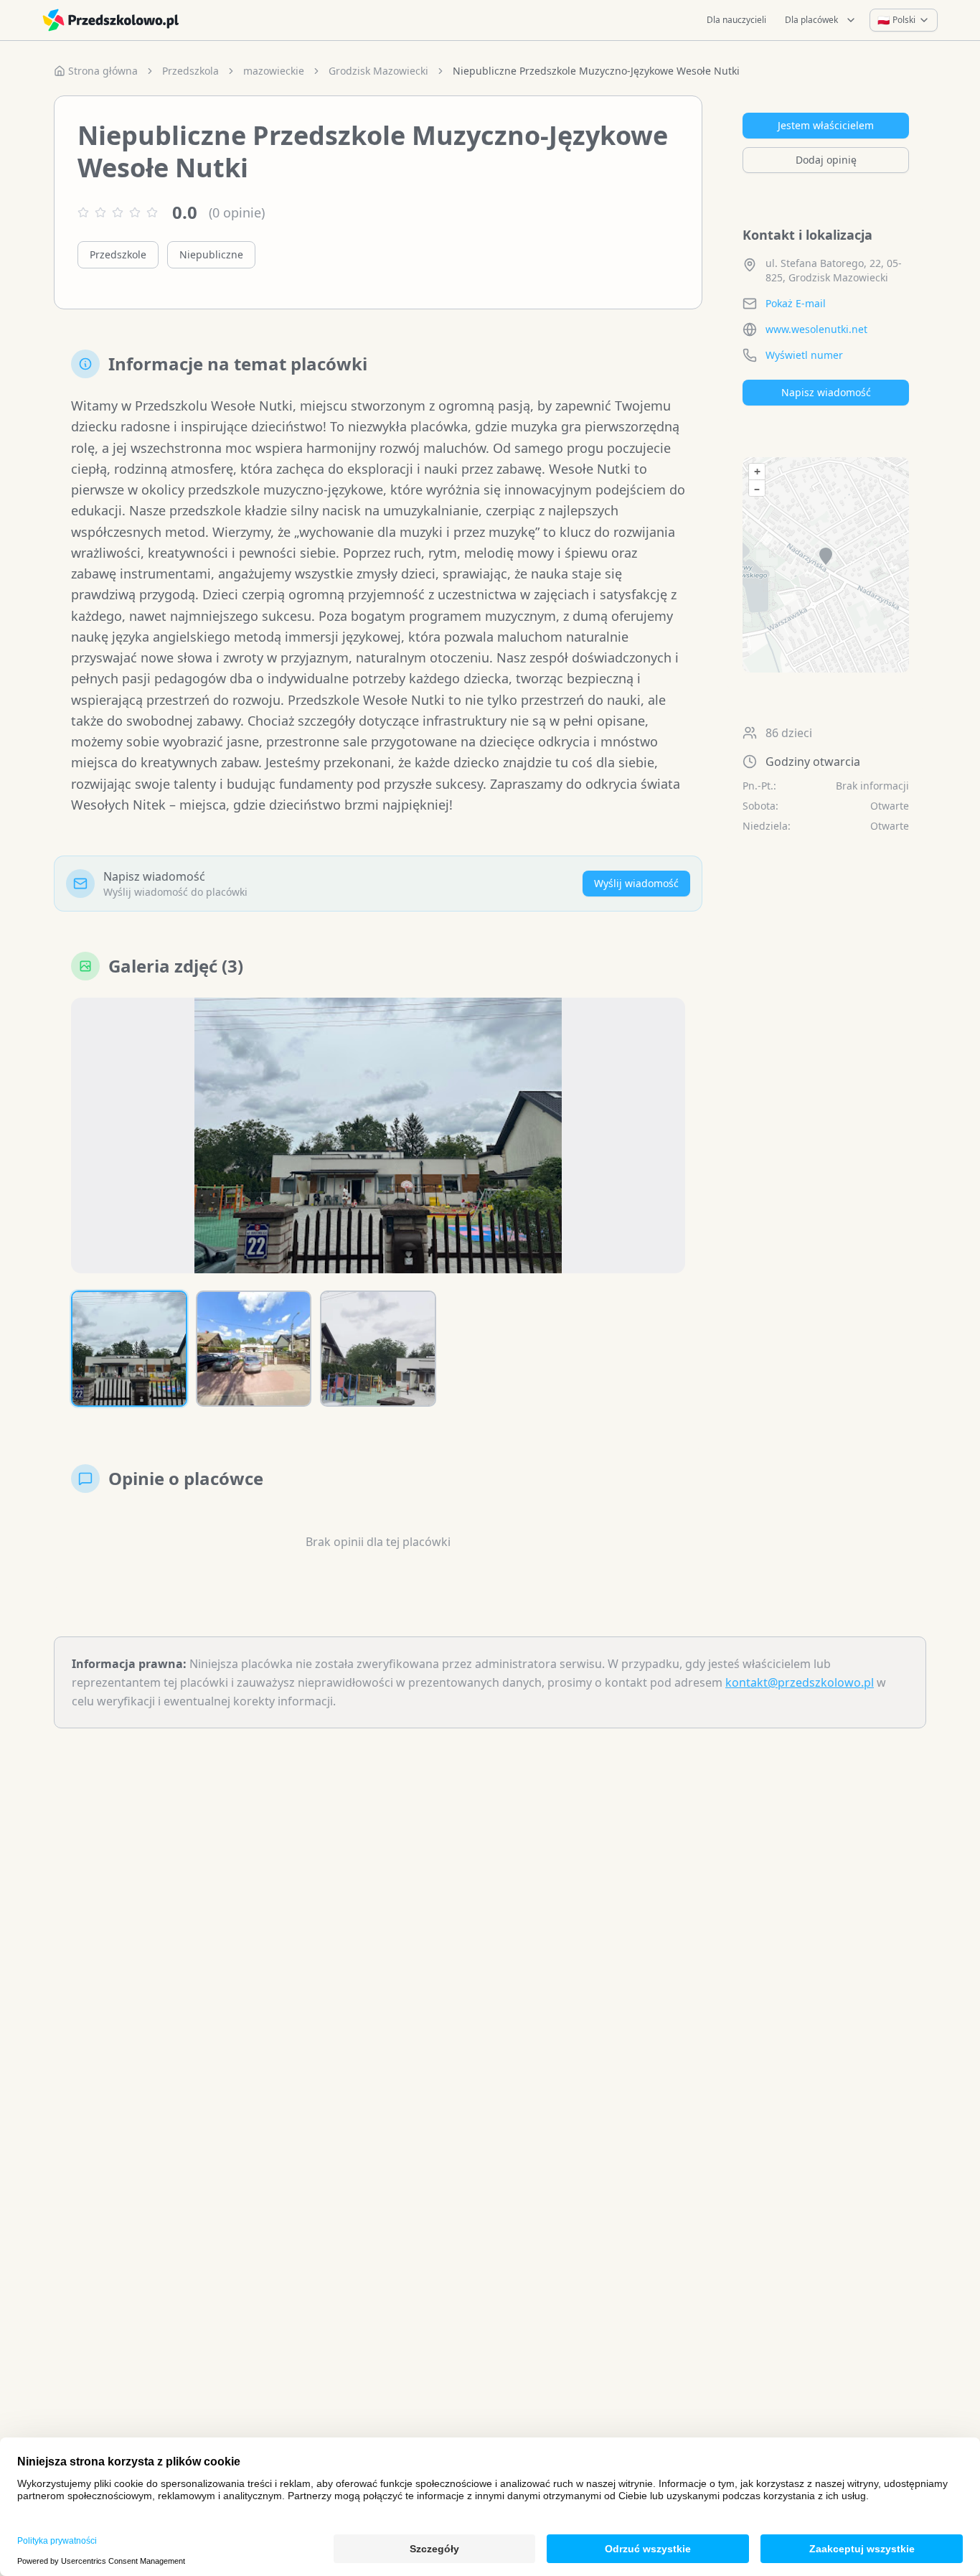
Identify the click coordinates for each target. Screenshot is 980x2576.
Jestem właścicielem (826, 125)
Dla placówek (811, 20)
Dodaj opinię (826, 160)
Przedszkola (190, 71)
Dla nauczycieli (736, 20)
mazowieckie (274, 71)
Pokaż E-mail (796, 303)
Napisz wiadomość (826, 392)
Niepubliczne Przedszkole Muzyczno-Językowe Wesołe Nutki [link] (596, 71)
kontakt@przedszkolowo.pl (800, 1682)
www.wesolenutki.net (816, 329)
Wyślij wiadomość (636, 883)
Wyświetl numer (804, 355)
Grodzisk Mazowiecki (378, 71)
